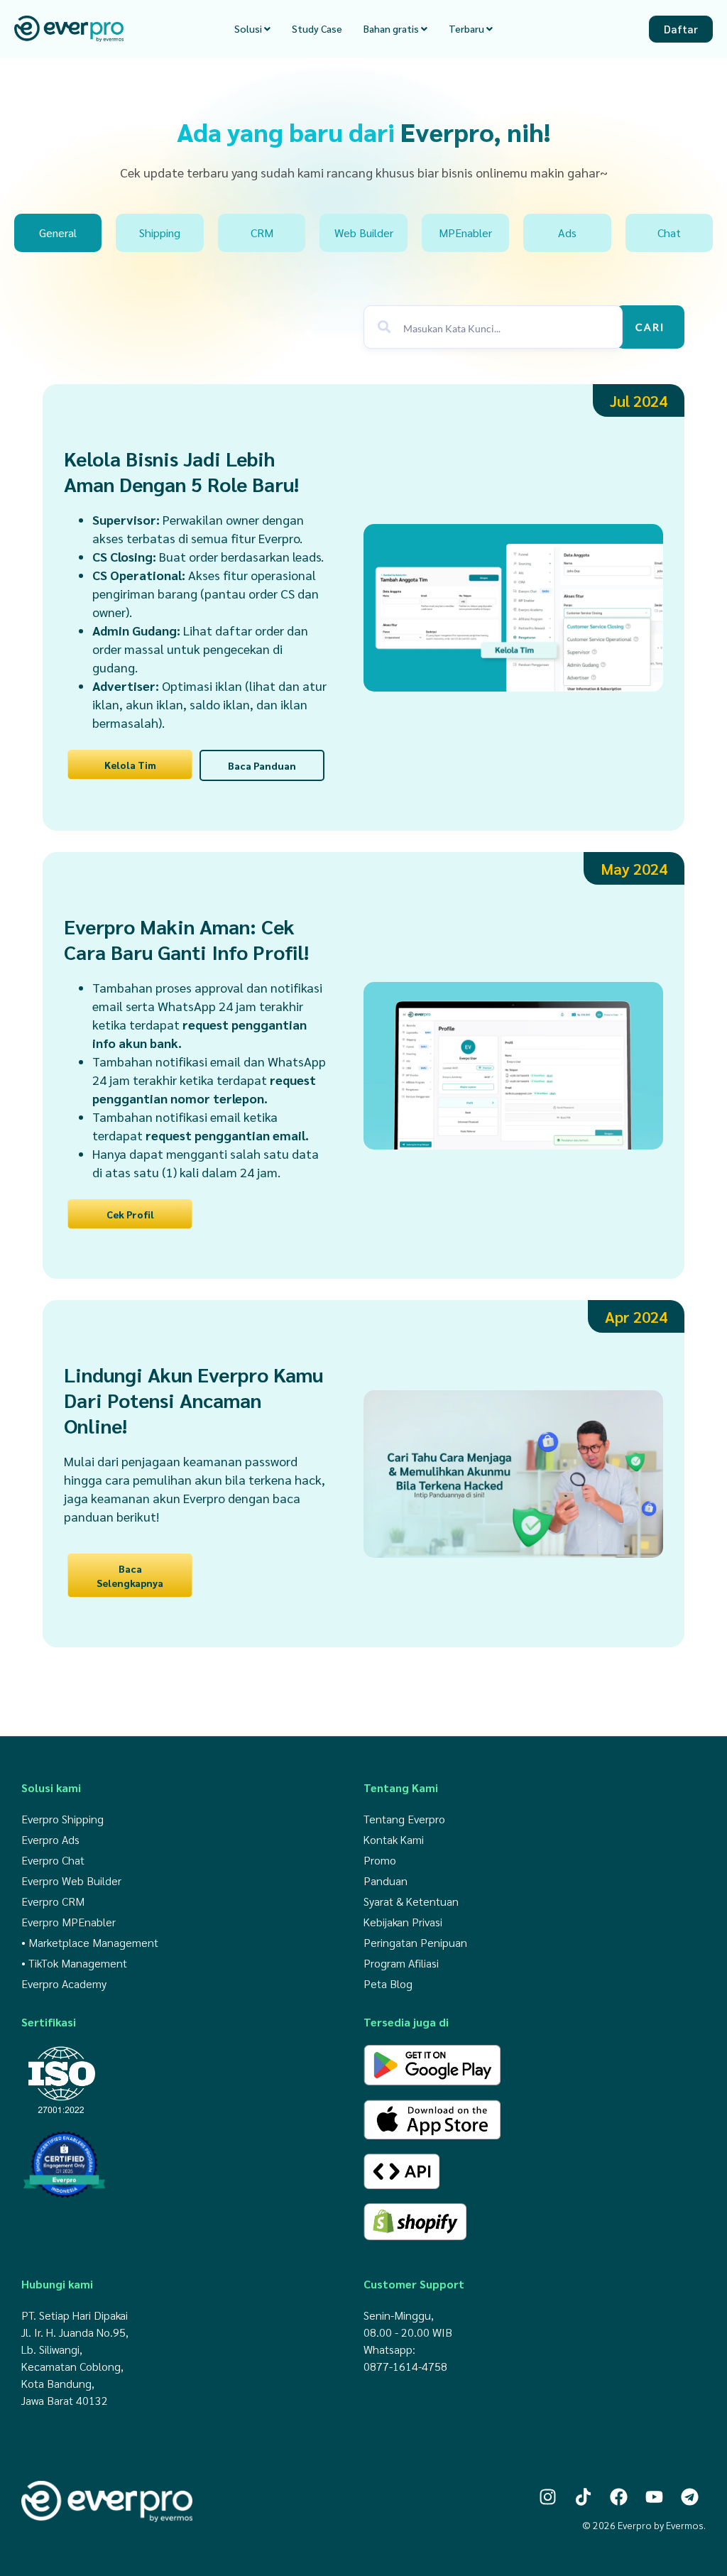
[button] (639, 400)
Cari (650, 327)
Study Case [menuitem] (317, 28)
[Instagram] (548, 2497)
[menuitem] (252, 29)
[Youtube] (654, 2497)
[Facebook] (619, 2497)
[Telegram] (690, 2497)
